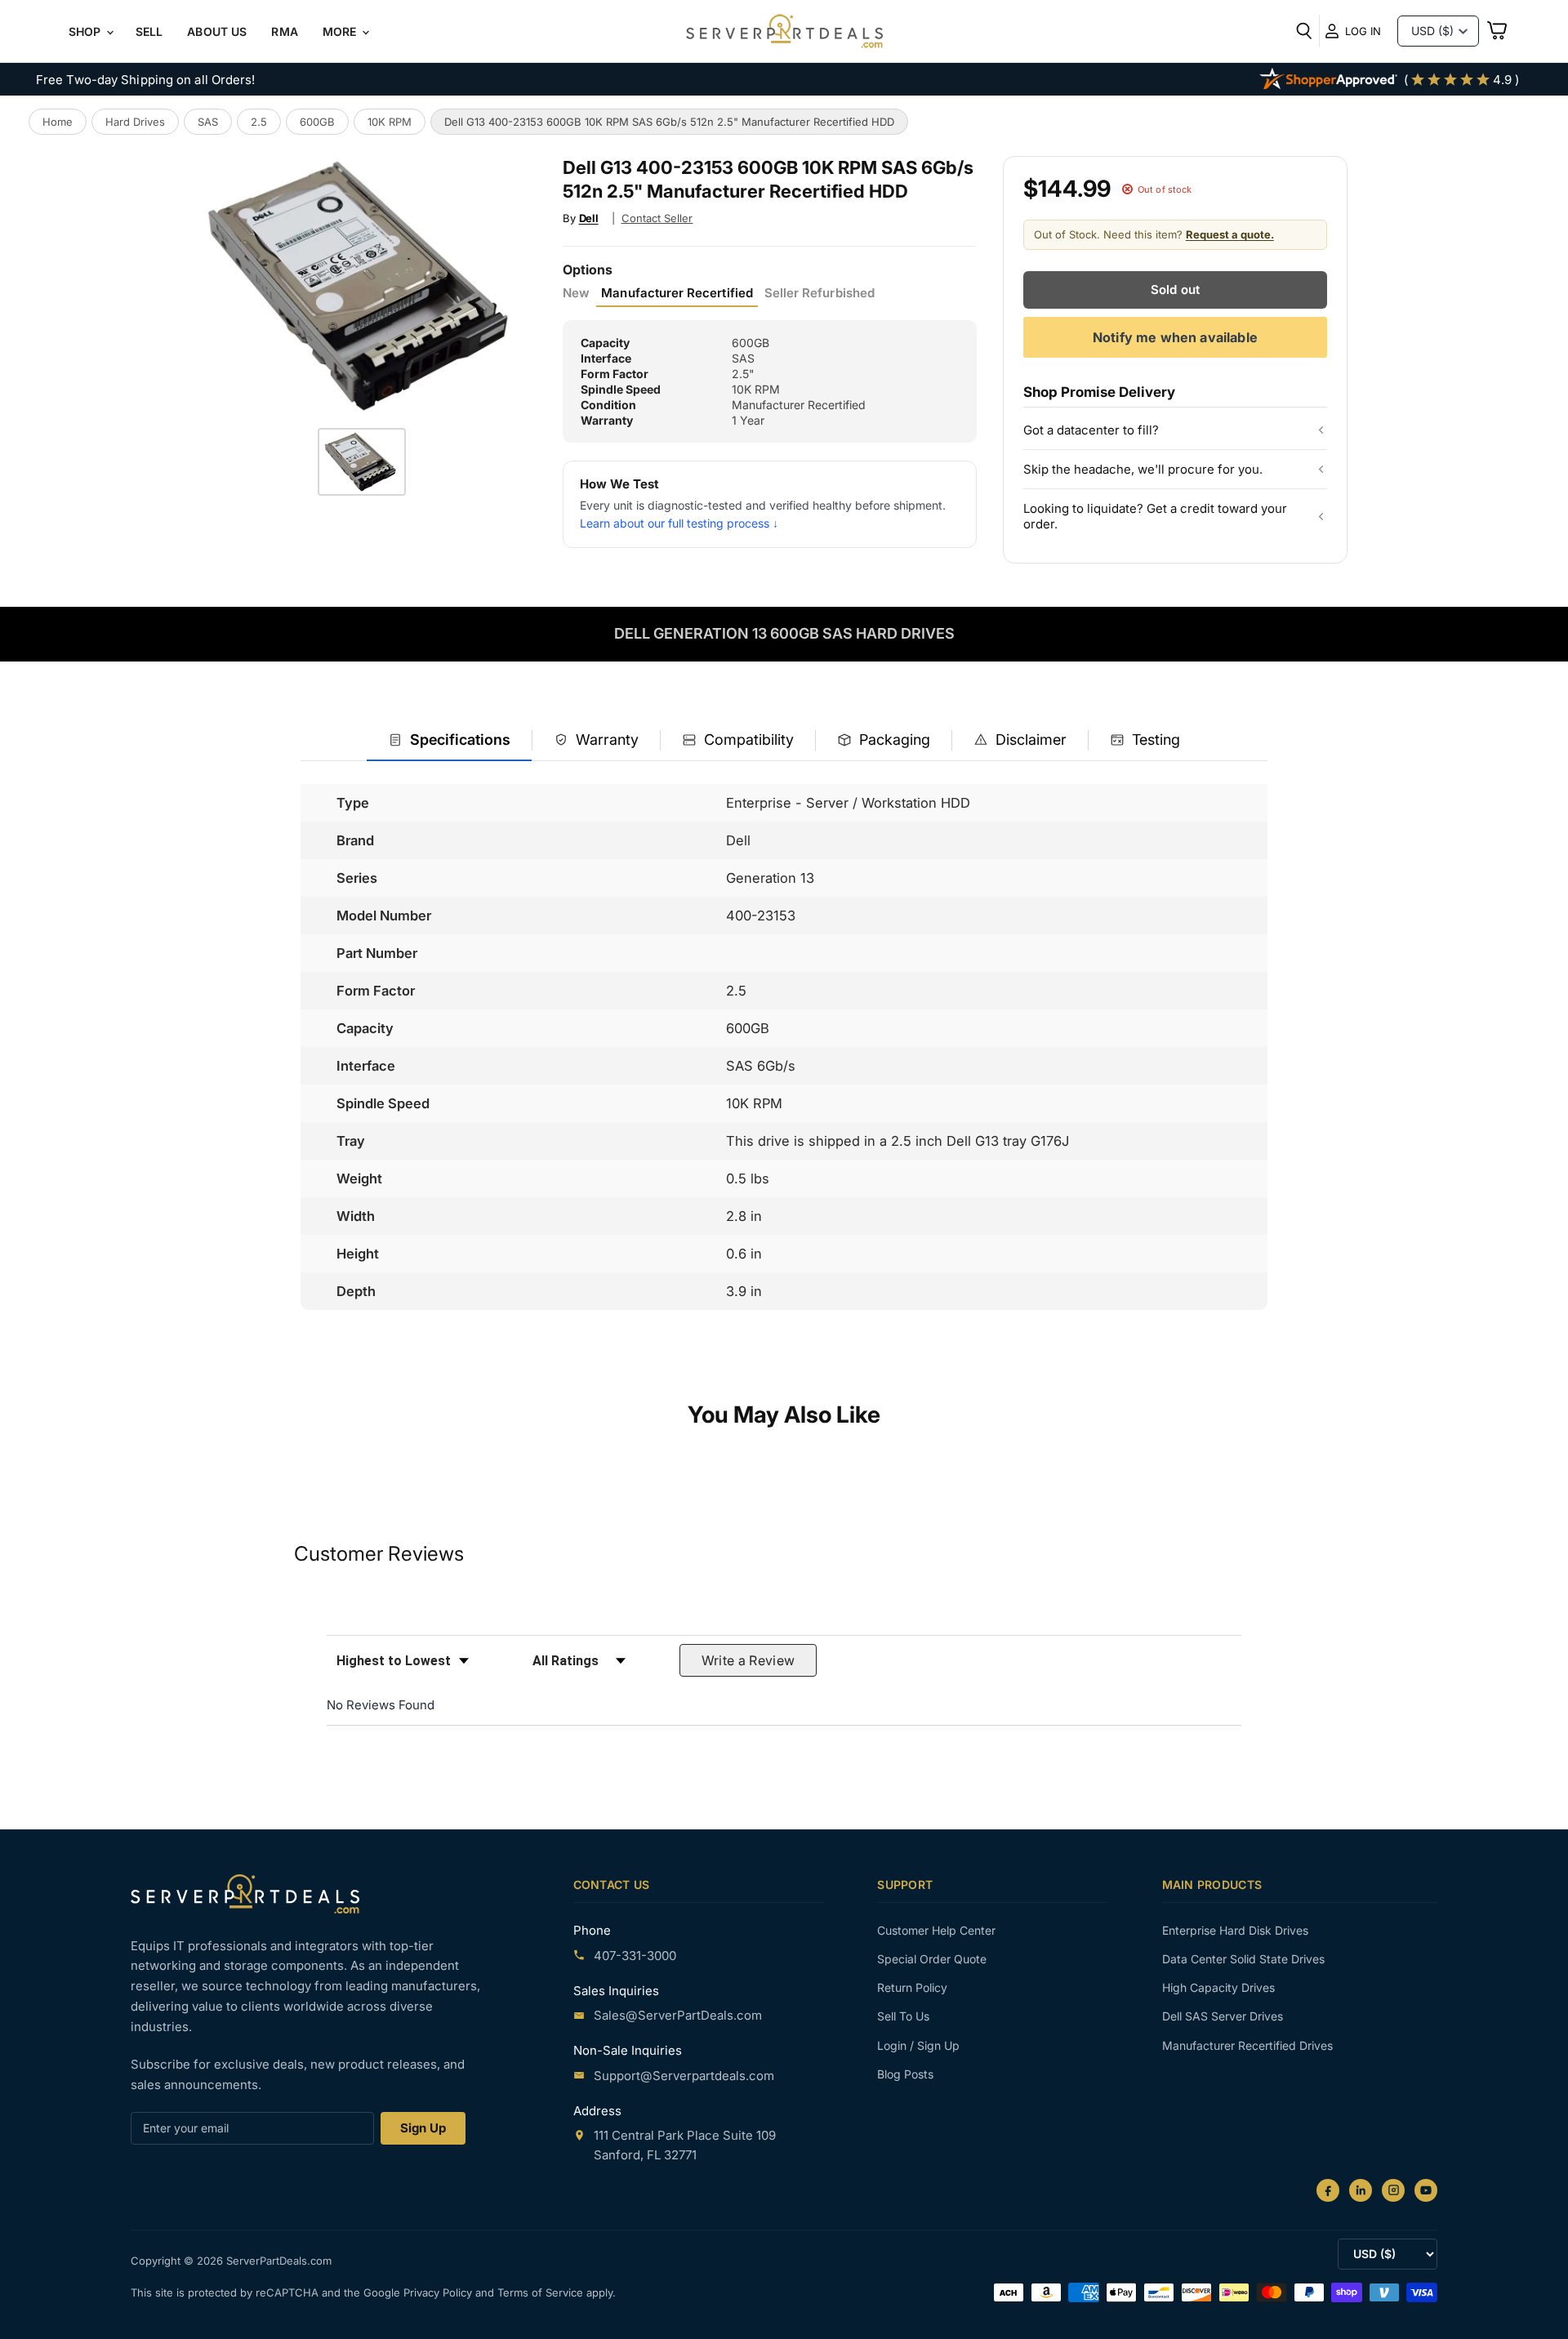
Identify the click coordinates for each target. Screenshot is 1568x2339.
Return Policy (912, 1987)
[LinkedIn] (1361, 2190)
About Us (217, 31)
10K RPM (390, 122)
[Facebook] (1328, 2190)
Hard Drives (135, 122)
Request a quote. (1230, 234)
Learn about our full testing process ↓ (679, 523)
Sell (149, 31)
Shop (87, 31)
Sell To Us (903, 2016)
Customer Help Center (936, 1930)
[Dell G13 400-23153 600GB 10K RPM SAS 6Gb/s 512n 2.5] (362, 462)
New (576, 293)
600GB (317, 122)
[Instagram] (1393, 2190)
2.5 (259, 122)
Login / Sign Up (918, 2045)
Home (58, 122)
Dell (589, 218)
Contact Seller (657, 218)
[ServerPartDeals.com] (245, 1893)
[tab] (449, 741)
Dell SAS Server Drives (1223, 2016)
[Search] (1304, 31)
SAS (208, 122)
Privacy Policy (439, 2292)
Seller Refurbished (820, 293)
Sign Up (423, 2128)
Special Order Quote (932, 1959)
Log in (1363, 31)
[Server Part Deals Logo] (784, 33)
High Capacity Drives (1218, 1987)
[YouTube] (1426, 2190)
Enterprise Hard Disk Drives (1235, 1930)
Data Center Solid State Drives (1243, 1959)
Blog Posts (905, 2074)
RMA (284, 31)
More (341, 31)
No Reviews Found (381, 1705)
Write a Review (748, 1660)
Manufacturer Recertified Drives (1247, 2045)
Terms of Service (542, 2292)
